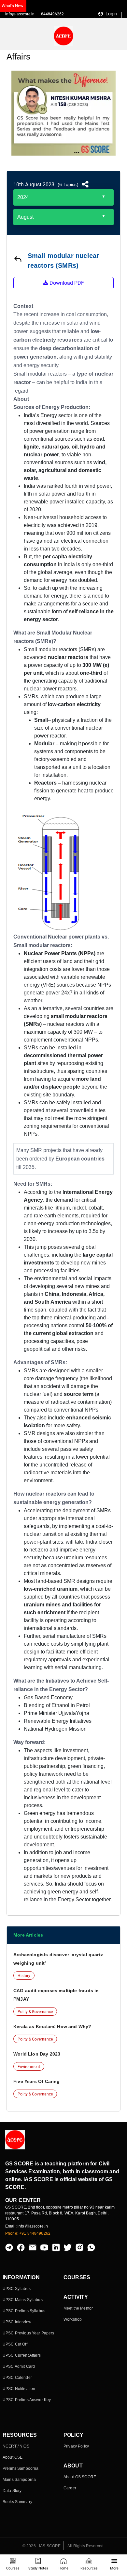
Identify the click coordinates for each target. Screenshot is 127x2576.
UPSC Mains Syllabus (23, 2300)
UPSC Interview (17, 2322)
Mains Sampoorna (19, 2480)
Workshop (73, 2319)
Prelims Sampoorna (21, 2468)
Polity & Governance (35, 2012)
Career (70, 2488)
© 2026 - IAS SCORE (42, 2546)
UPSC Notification (19, 2389)
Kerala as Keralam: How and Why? (52, 2026)
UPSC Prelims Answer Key (27, 2400)
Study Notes (38, 2568)
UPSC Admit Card (19, 2366)
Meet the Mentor (78, 2308)
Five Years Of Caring (37, 2081)
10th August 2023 (34, 185)
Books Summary (17, 2502)
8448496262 (52, 14)
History (24, 1976)
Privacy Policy (76, 2446)
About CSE (13, 2457)
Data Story (12, 2491)
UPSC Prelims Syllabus (24, 2311)
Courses (13, 2568)
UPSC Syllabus (17, 2289)
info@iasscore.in (20, 14)
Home (63, 2568)
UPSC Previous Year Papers (28, 2333)
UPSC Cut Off (15, 2344)
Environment (29, 2067)
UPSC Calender (17, 2378)
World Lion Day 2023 (37, 2054)
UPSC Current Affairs (22, 2355)
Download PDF (66, 283)
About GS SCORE (80, 2477)
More (114, 2568)
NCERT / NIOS (16, 2446)
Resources (89, 2568)
